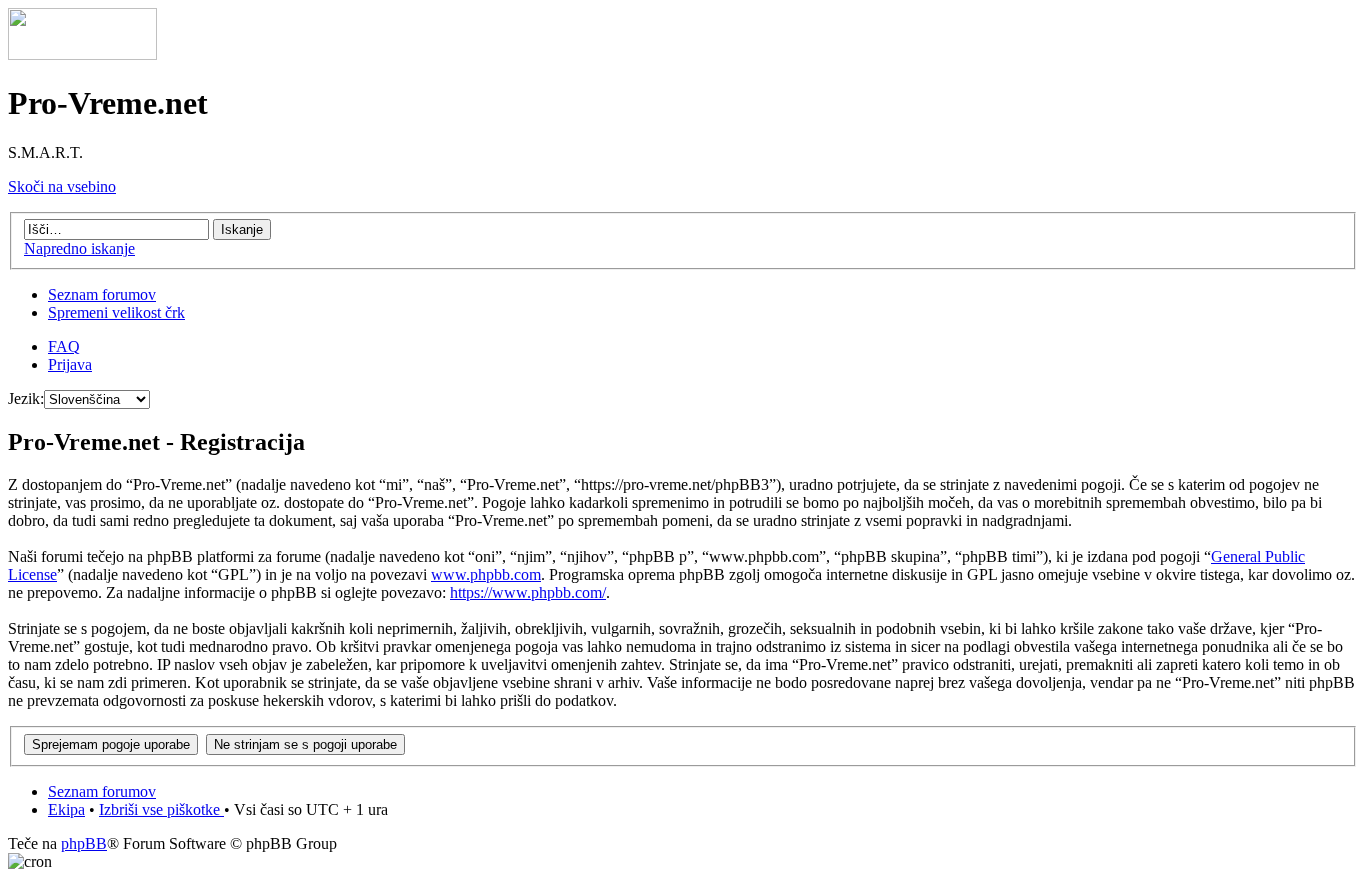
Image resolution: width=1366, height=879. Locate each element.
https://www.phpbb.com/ (528, 592)
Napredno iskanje (79, 248)
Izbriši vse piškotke (161, 809)
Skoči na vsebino (62, 186)
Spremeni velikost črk (116, 312)
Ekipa (66, 809)
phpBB (84, 843)
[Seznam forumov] (82, 54)
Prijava (70, 364)
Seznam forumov (102, 294)
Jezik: (26, 398)
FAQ (64, 346)
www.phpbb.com (486, 574)
